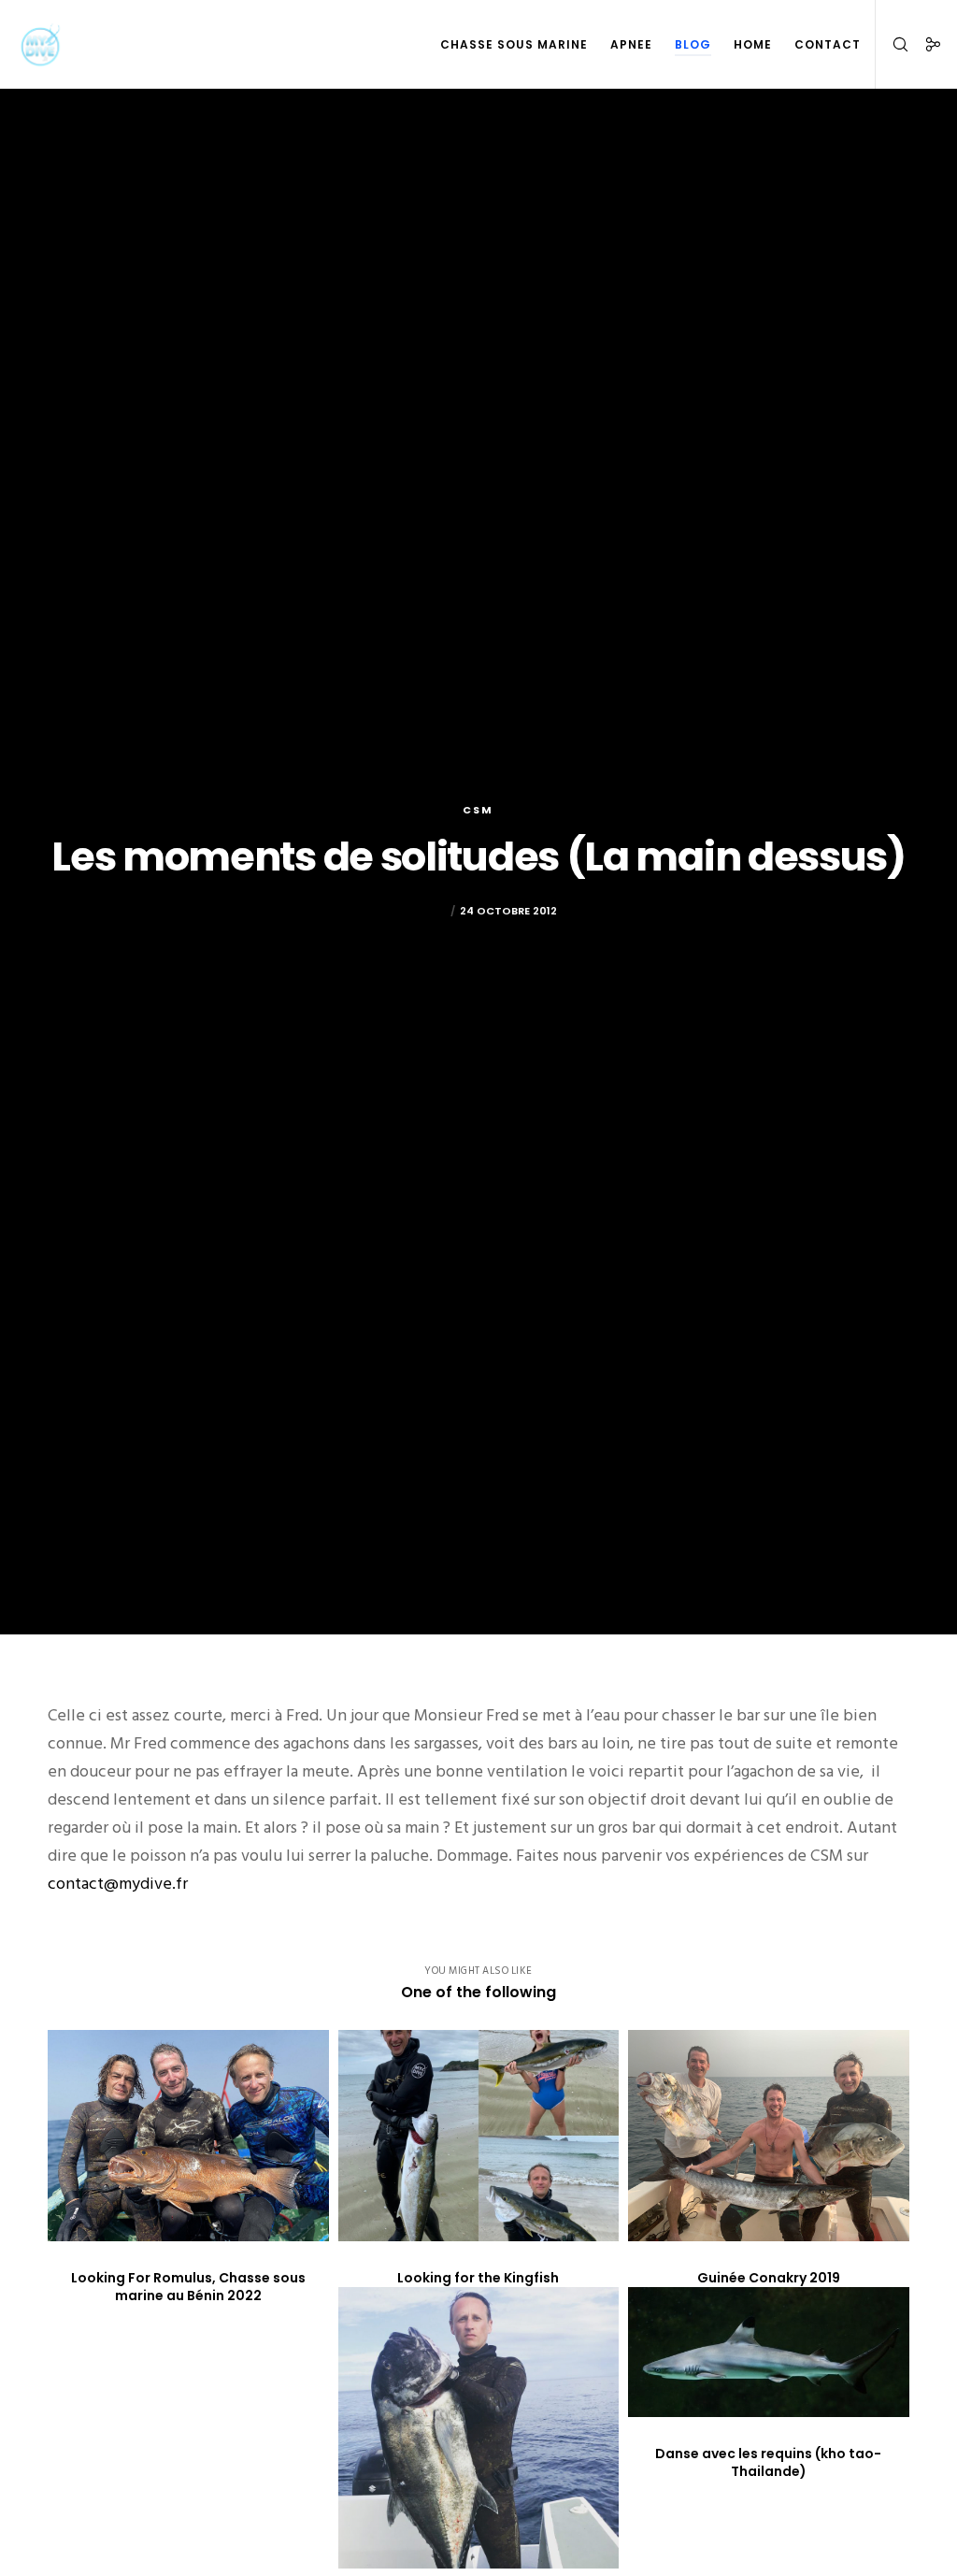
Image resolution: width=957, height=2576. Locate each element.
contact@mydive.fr (118, 1884)
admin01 (423, 911)
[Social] (926, 44)
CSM (478, 810)
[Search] (893, 44)
